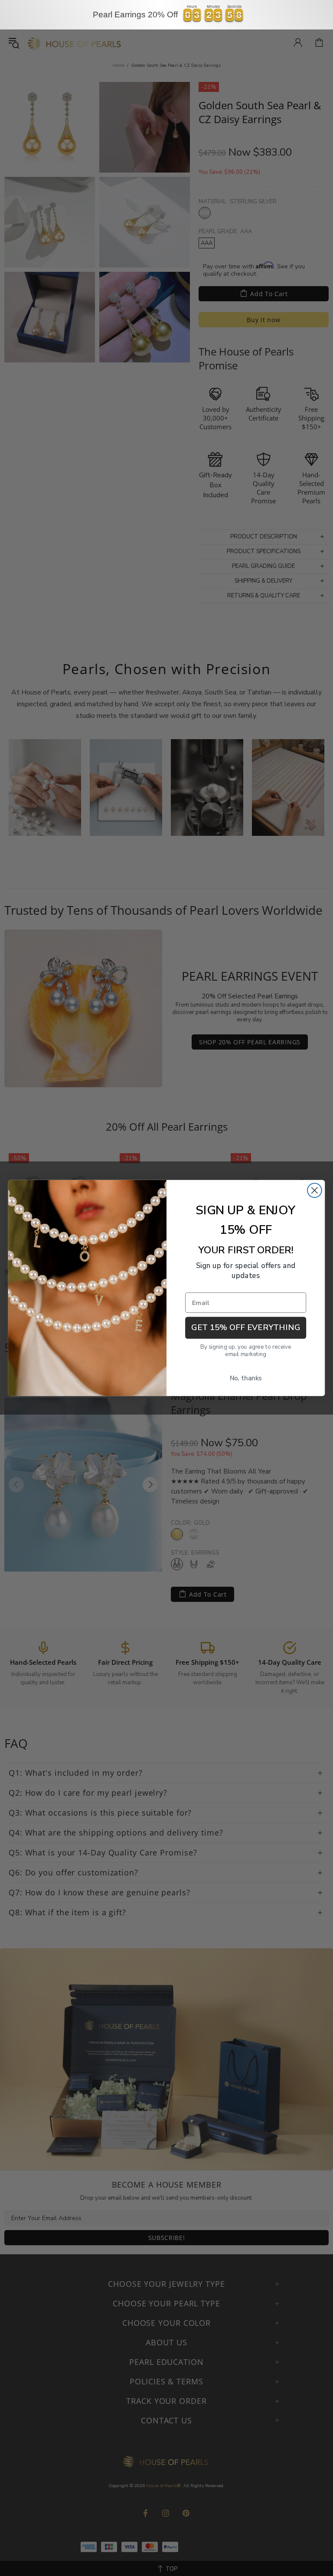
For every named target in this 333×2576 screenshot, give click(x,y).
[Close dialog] (315, 1190)
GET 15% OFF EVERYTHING (246, 1328)
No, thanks (246, 1378)
